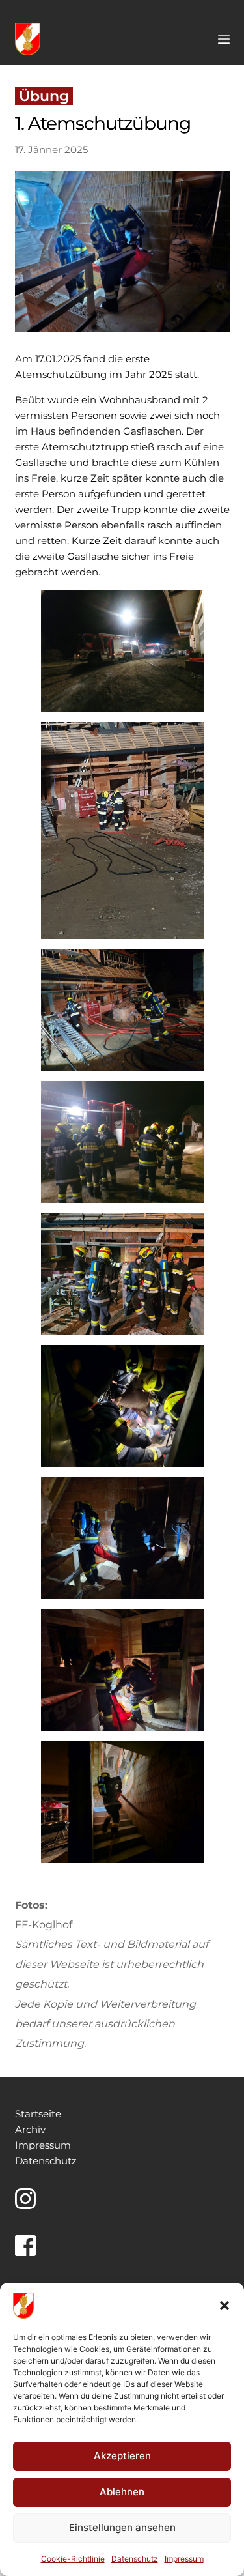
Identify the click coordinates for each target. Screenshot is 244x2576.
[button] (224, 2306)
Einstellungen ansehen (122, 2527)
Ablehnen (122, 2492)
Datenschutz (135, 2559)
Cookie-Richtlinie (73, 2559)
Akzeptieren (122, 2456)
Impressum (184, 2559)
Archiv (30, 2129)
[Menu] (224, 39)
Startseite (38, 2114)
